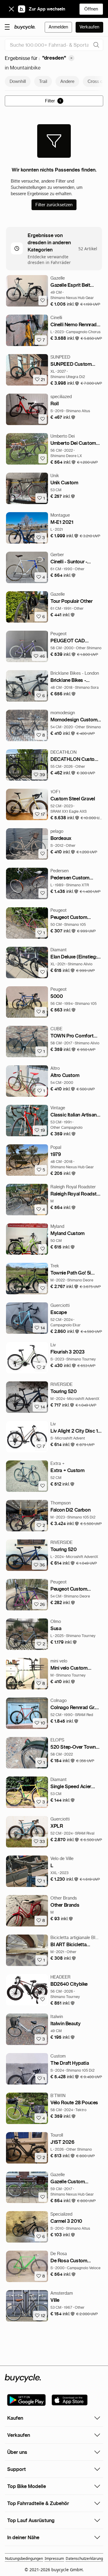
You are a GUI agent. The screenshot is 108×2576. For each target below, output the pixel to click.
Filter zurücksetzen (54, 205)
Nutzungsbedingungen (24, 2558)
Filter (53, 101)
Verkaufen (89, 27)
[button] (65, 304)
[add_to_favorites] (43, 301)
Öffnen (91, 9)
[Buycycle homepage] (25, 27)
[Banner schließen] (11, 9)
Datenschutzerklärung (84, 2558)
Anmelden (58, 27)
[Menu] (7, 27)
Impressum (54, 2558)
